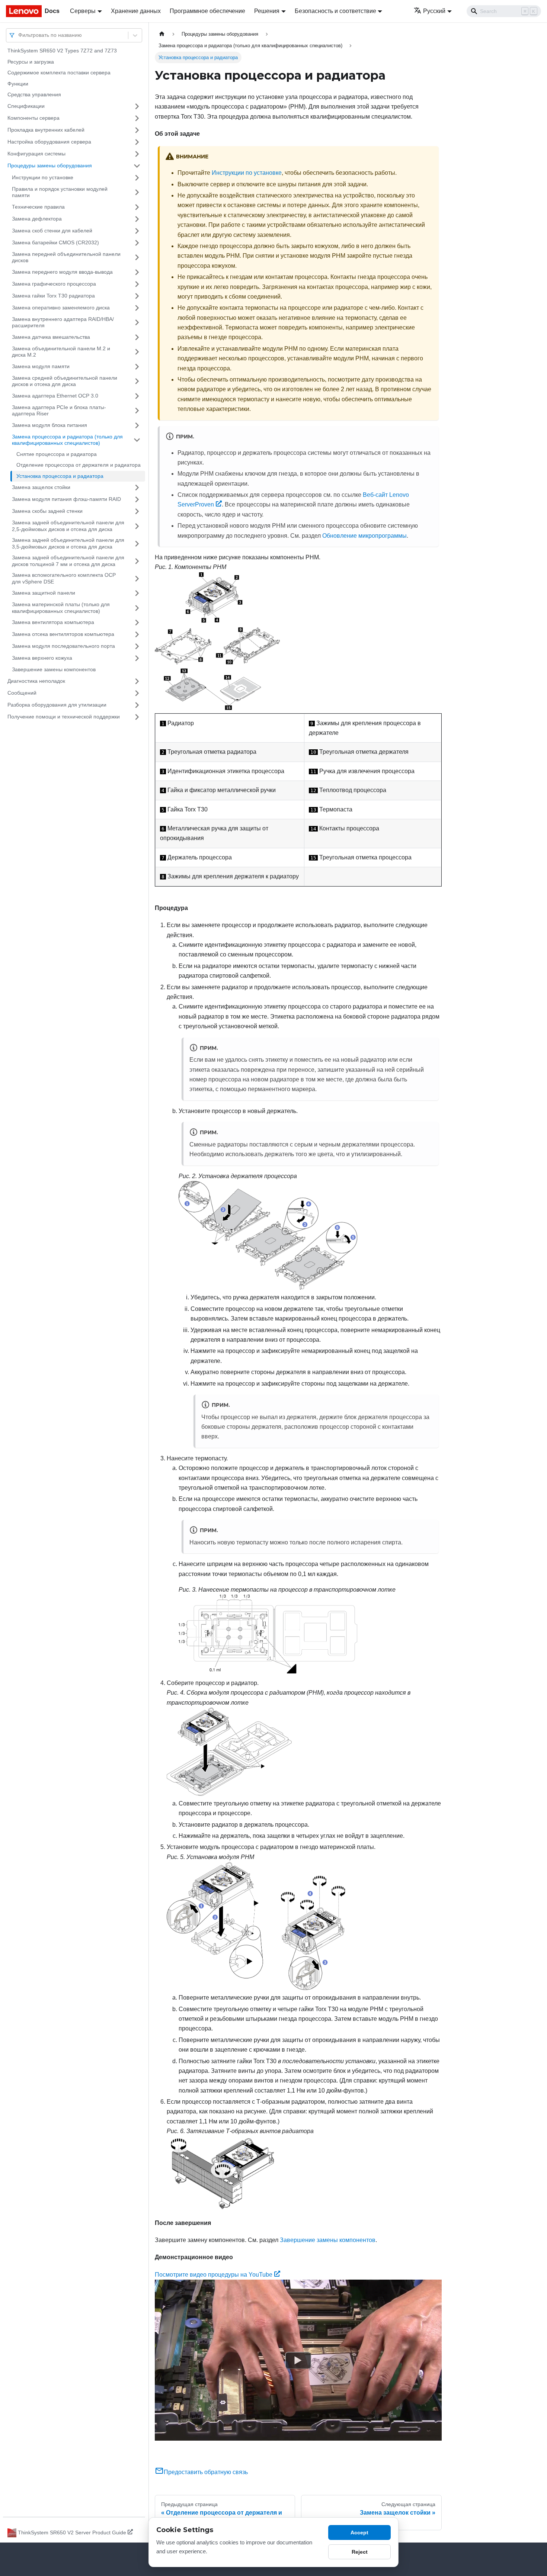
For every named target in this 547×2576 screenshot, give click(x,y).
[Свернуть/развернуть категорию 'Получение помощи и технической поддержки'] (137, 717)
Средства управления (34, 94)
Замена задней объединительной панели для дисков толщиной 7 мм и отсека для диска (68, 561)
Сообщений (22, 693)
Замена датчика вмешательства (51, 337)
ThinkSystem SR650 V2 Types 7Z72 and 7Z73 (62, 51)
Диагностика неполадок (36, 681)
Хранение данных (136, 11)
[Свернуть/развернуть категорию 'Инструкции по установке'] (137, 178)
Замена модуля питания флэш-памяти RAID (66, 499)
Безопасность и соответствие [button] (335, 11)
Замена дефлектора (37, 219)
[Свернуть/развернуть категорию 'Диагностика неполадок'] (137, 681)
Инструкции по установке (43, 177)
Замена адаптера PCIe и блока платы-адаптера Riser (59, 411)
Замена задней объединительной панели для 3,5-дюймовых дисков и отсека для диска (68, 543)
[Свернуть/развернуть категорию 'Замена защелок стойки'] (137, 488)
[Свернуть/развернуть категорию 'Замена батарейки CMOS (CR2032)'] (137, 243)
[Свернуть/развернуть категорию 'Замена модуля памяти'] (137, 367)
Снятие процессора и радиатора (57, 454)
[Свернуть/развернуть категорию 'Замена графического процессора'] (137, 284)
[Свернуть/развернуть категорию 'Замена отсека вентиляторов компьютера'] (137, 634)
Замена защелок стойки (41, 487)
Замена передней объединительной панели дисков (66, 257)
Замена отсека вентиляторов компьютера (63, 634)
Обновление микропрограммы (364, 536)
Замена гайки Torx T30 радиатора (53, 296)
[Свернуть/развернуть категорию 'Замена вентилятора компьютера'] (137, 623)
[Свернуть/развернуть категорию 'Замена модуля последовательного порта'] (137, 646)
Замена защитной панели (44, 593)
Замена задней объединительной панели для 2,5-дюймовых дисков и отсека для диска (68, 526)
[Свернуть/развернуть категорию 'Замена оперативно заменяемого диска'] (137, 308)
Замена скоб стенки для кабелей (52, 231)
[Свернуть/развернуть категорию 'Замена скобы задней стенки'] (137, 511)
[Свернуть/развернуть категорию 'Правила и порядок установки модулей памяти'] (137, 192)
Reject (360, 2552)
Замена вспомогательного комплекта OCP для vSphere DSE (64, 578)
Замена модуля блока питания (49, 425)
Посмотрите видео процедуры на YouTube (214, 2275)
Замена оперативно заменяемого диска (61, 308)
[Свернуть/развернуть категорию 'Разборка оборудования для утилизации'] (137, 705)
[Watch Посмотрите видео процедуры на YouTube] (298, 2360)
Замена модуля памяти (41, 366)
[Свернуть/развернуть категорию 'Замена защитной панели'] (137, 593)
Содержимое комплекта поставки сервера (59, 73)
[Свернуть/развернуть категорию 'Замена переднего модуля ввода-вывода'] (137, 272)
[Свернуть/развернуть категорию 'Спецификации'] (137, 106)
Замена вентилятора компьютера (53, 622)
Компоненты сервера (33, 118)
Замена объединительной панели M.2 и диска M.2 (61, 352)
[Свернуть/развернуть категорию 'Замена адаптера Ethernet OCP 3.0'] (137, 396)
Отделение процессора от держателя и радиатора (79, 465)
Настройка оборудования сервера (49, 142)
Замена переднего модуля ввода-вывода (62, 272)
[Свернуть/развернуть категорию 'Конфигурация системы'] (137, 154)
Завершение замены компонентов (54, 669)
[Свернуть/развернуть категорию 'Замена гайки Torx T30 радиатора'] (137, 296)
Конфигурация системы (36, 154)
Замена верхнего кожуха (42, 658)
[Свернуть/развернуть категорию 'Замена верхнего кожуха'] (137, 658)
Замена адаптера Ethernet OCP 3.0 (55, 396)
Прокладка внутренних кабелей (46, 130)
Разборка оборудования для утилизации (57, 705)
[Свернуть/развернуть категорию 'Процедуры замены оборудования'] (137, 166)
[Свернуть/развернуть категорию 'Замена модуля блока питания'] (137, 425)
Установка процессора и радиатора (60, 476)
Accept (359, 2532)
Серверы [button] (83, 11)
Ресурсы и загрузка (31, 62)
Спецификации (26, 106)
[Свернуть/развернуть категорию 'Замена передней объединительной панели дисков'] (137, 258)
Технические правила (38, 207)
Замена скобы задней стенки (47, 511)
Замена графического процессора (54, 284)
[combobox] (19, 35)
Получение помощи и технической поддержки (64, 717)
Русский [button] (434, 11)
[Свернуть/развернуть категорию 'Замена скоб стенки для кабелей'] (137, 231)
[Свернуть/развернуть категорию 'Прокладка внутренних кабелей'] (137, 130)
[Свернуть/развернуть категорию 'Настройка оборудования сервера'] (137, 142)
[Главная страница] (162, 34)
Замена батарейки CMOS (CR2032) (55, 242)
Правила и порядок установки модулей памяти (60, 192)
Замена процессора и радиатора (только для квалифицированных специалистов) (67, 440)
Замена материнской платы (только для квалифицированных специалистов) (61, 608)
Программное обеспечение (207, 11)
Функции (18, 84)
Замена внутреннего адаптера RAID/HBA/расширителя (63, 322)
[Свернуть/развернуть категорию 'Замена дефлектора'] (137, 219)
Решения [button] (267, 11)
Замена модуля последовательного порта (63, 646)
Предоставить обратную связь (206, 2472)
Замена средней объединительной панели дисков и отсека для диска (65, 381)
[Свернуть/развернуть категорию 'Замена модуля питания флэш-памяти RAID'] (137, 499)
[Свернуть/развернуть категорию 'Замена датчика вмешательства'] (137, 337)
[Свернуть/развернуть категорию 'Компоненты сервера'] (137, 118)
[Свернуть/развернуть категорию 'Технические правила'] (137, 207)
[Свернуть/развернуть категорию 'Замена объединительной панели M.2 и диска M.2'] (137, 352)
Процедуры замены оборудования (50, 165)
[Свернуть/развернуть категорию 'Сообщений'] (137, 693)
